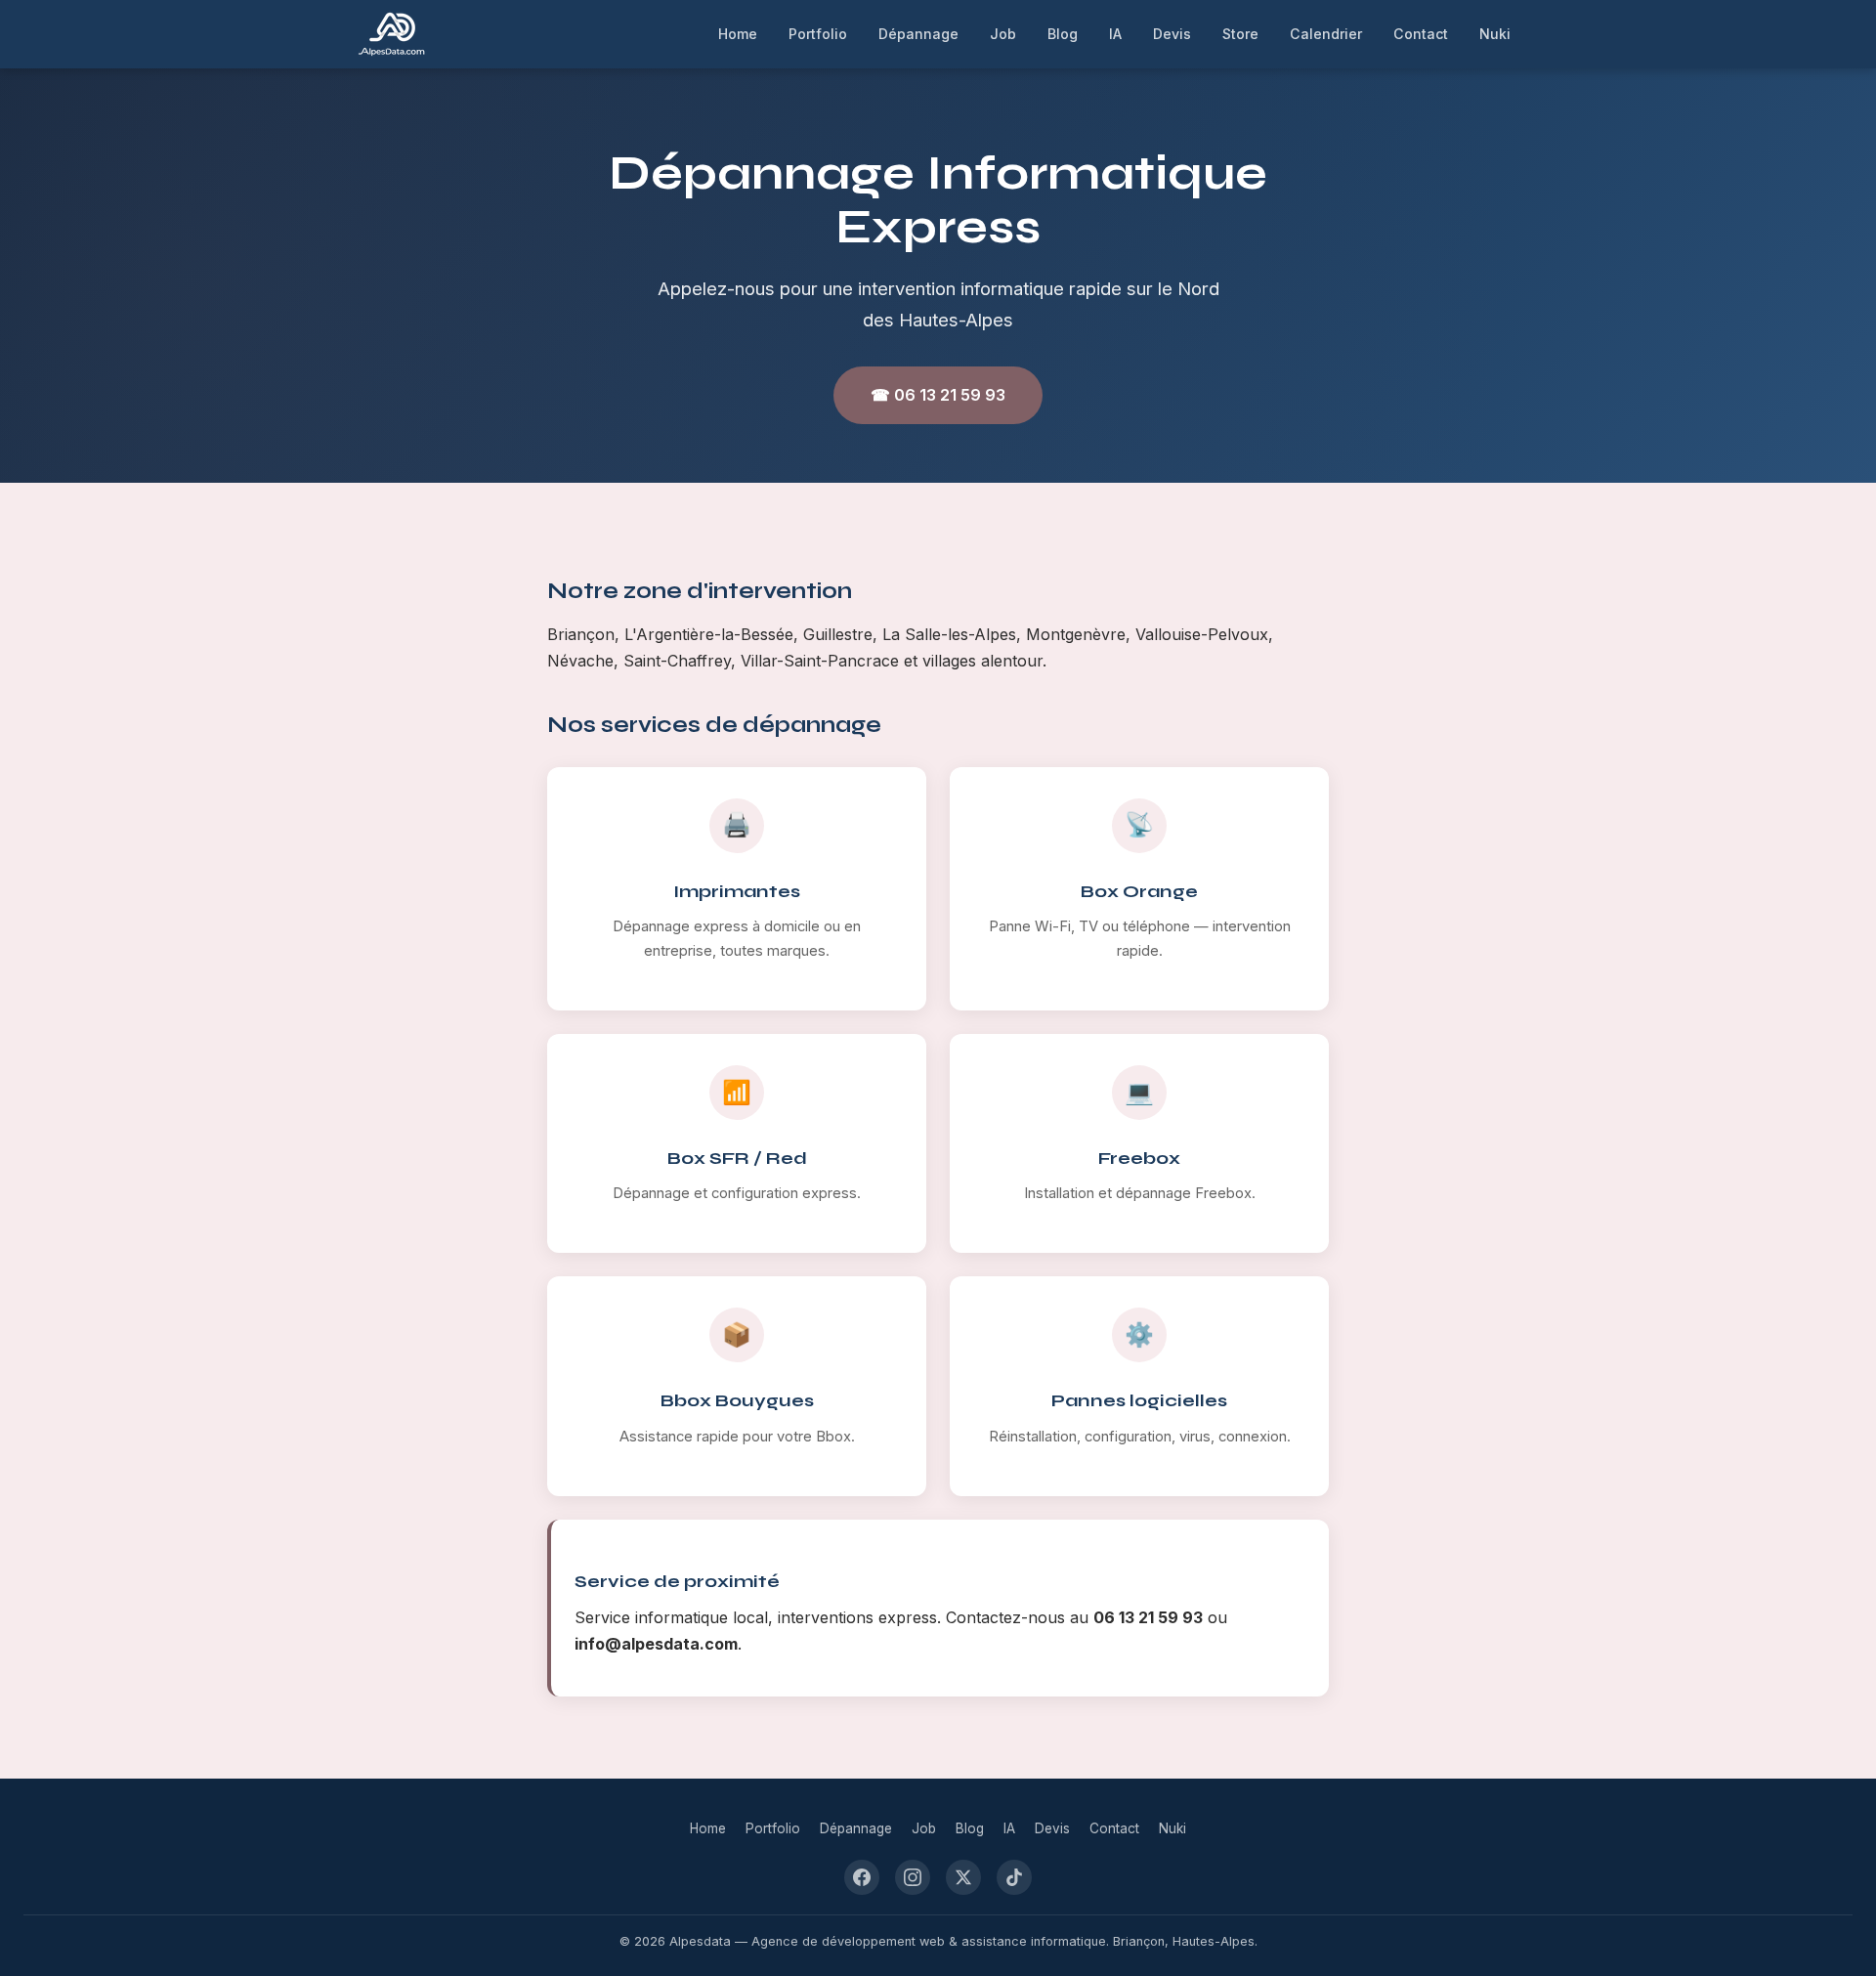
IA (1115, 34)
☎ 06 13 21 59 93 (938, 395)
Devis (1172, 34)
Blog (1063, 34)
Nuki (1495, 34)
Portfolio (818, 34)
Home (738, 34)
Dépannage (918, 34)
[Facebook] (862, 1877)
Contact (1421, 34)
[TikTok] (1014, 1877)
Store (1240, 34)
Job (1003, 34)
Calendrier (1326, 34)
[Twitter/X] (963, 1877)
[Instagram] (913, 1877)
